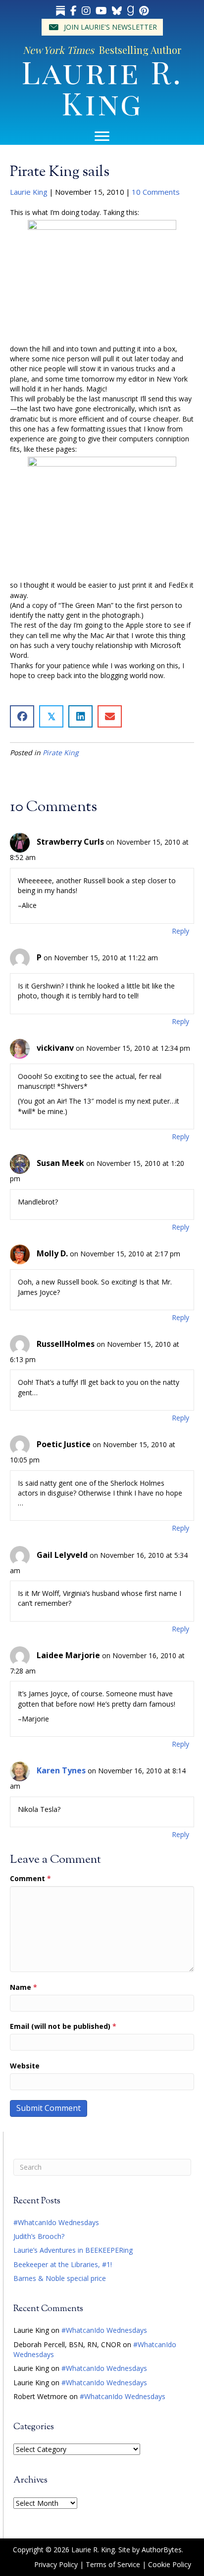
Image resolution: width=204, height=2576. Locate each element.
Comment (30, 1878)
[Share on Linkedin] (80, 716)
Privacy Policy (56, 2564)
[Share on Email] (110, 716)
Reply (180, 931)
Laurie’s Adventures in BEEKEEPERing (73, 2250)
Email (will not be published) (63, 2026)
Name (24, 1987)
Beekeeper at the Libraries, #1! (63, 2264)
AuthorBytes (162, 2550)
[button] (102, 27)
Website (25, 2066)
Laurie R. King (102, 87)
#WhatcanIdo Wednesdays (56, 2222)
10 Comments (156, 192)
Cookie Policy (170, 2564)
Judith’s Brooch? (39, 2236)
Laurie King (29, 192)
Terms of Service (113, 2564)
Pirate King (61, 752)
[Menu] (102, 136)
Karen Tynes (61, 1770)
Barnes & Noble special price (60, 2278)
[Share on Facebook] (22, 716)
